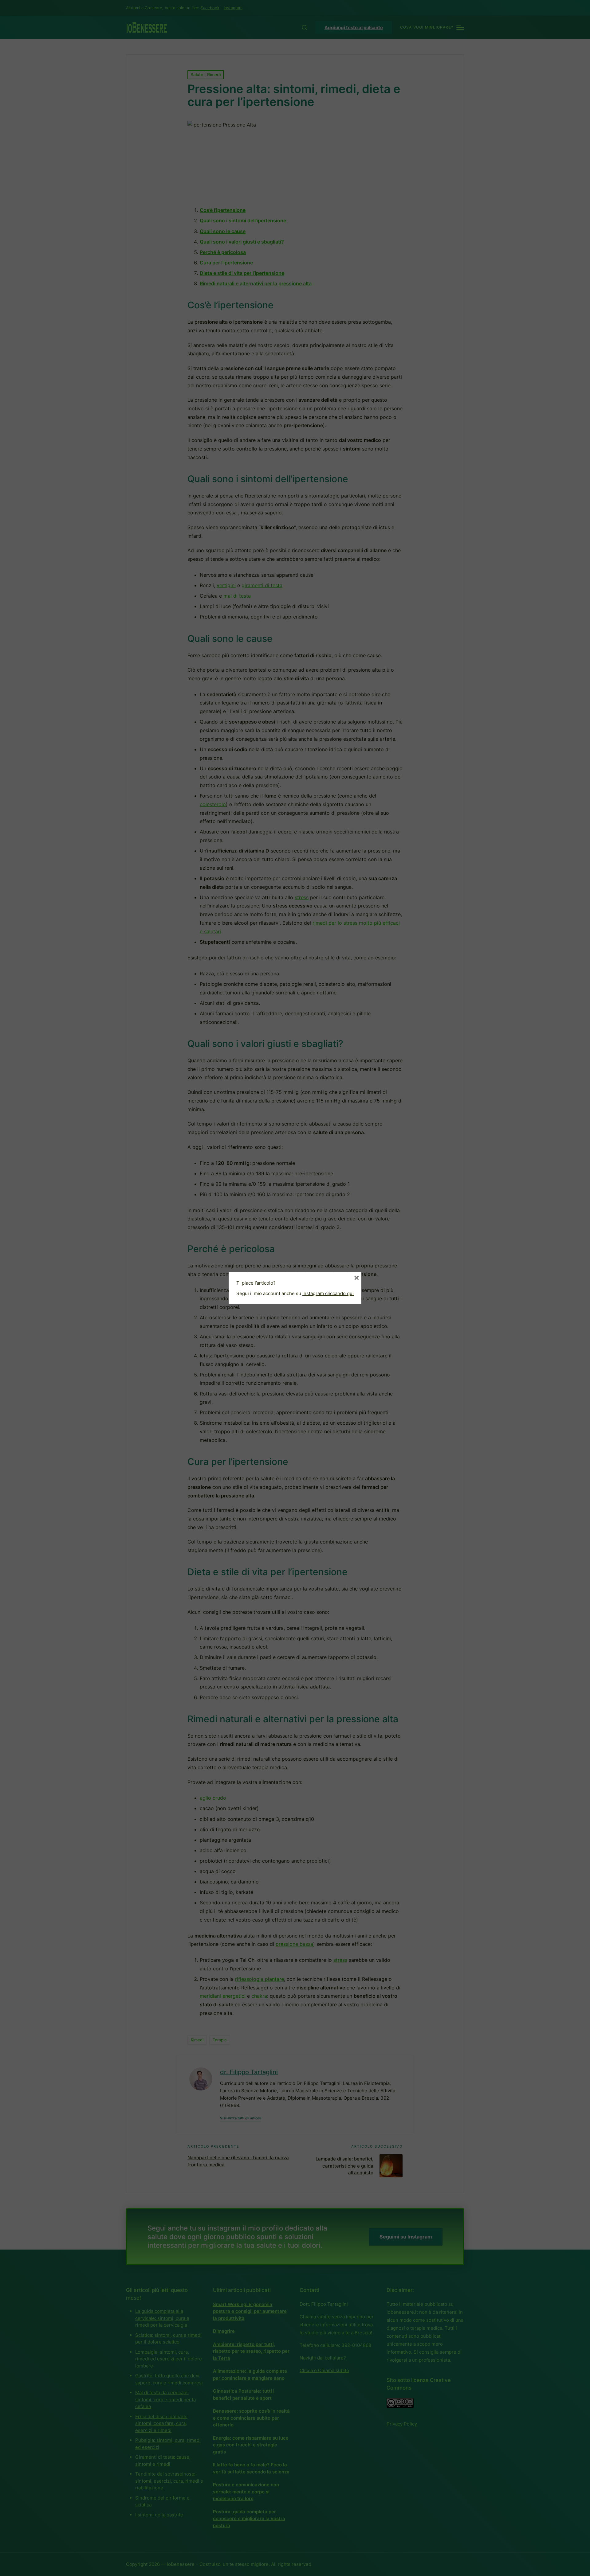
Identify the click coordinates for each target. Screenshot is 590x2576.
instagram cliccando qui (328, 1293)
